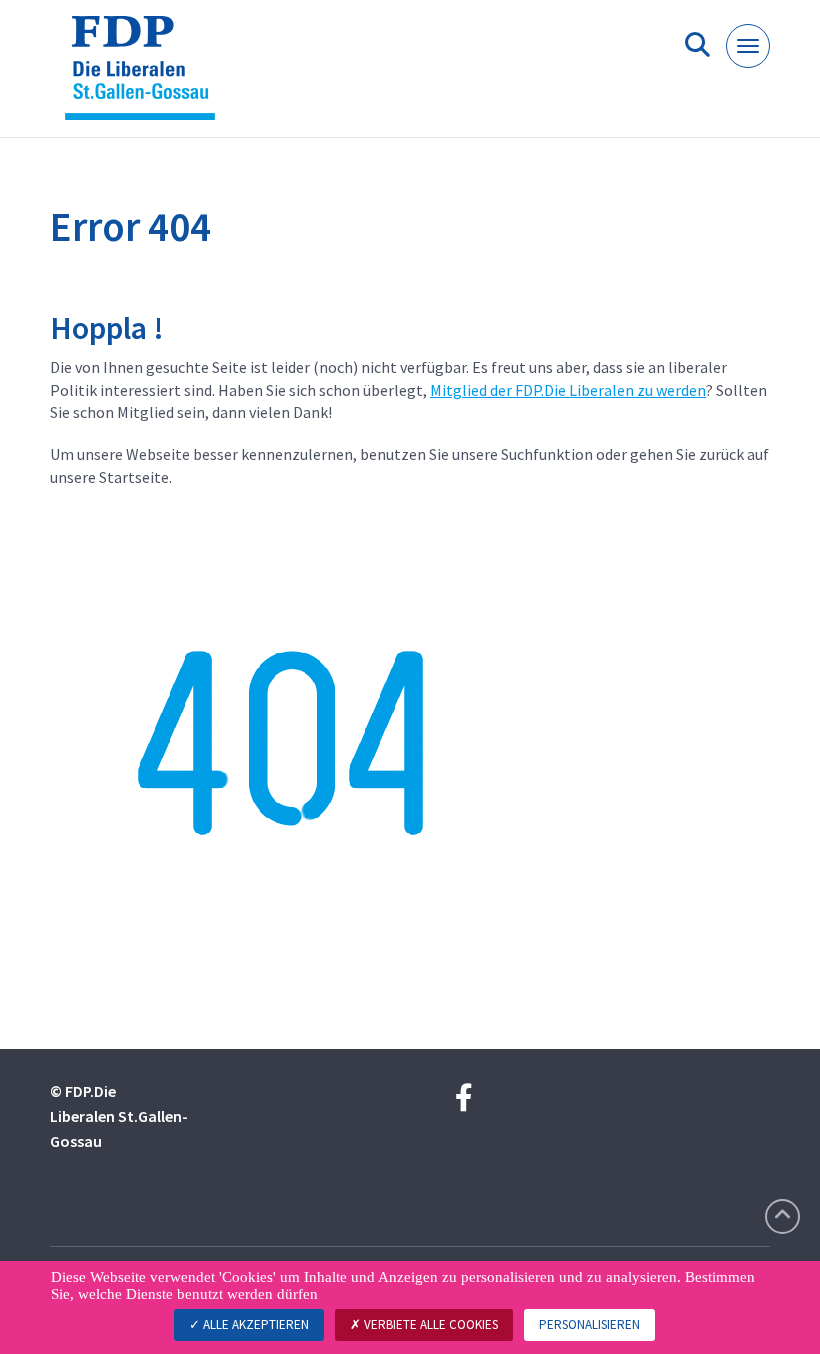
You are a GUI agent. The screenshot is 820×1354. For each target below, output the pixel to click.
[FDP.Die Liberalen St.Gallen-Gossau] (147, 76)
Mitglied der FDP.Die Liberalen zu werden (568, 390)
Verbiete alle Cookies (429, 1324)
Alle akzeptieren (254, 1324)
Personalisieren (589, 1324)
